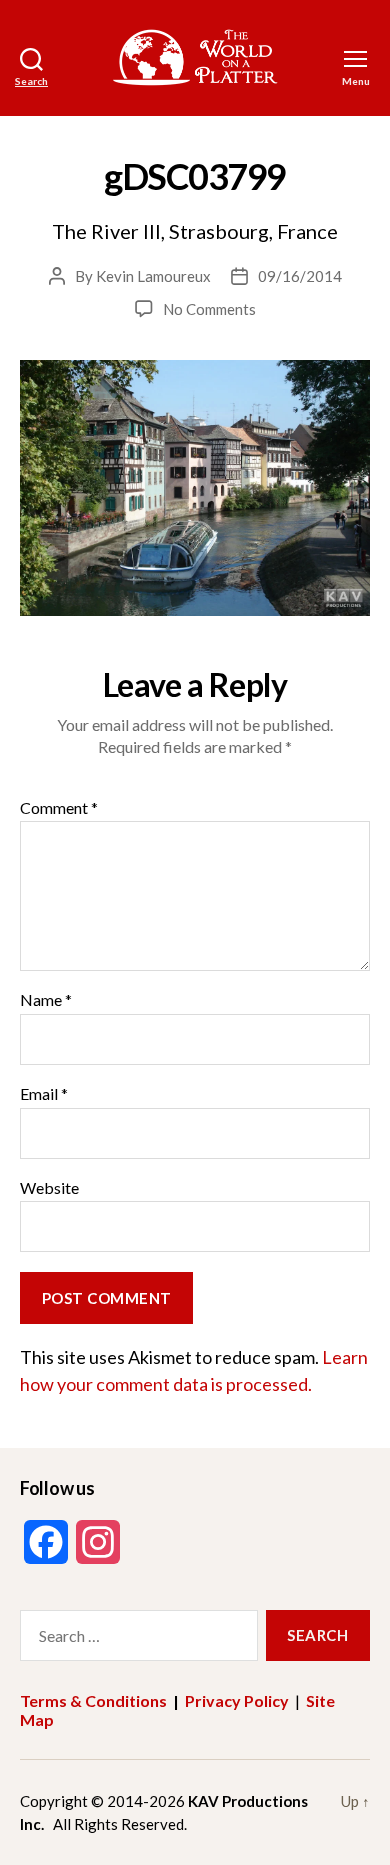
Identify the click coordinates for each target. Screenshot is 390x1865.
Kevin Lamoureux (153, 276)
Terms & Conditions (93, 1700)
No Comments (209, 309)
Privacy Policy (237, 1700)
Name (46, 1000)
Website (49, 1188)
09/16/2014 (300, 276)
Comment (59, 808)
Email (44, 1094)
